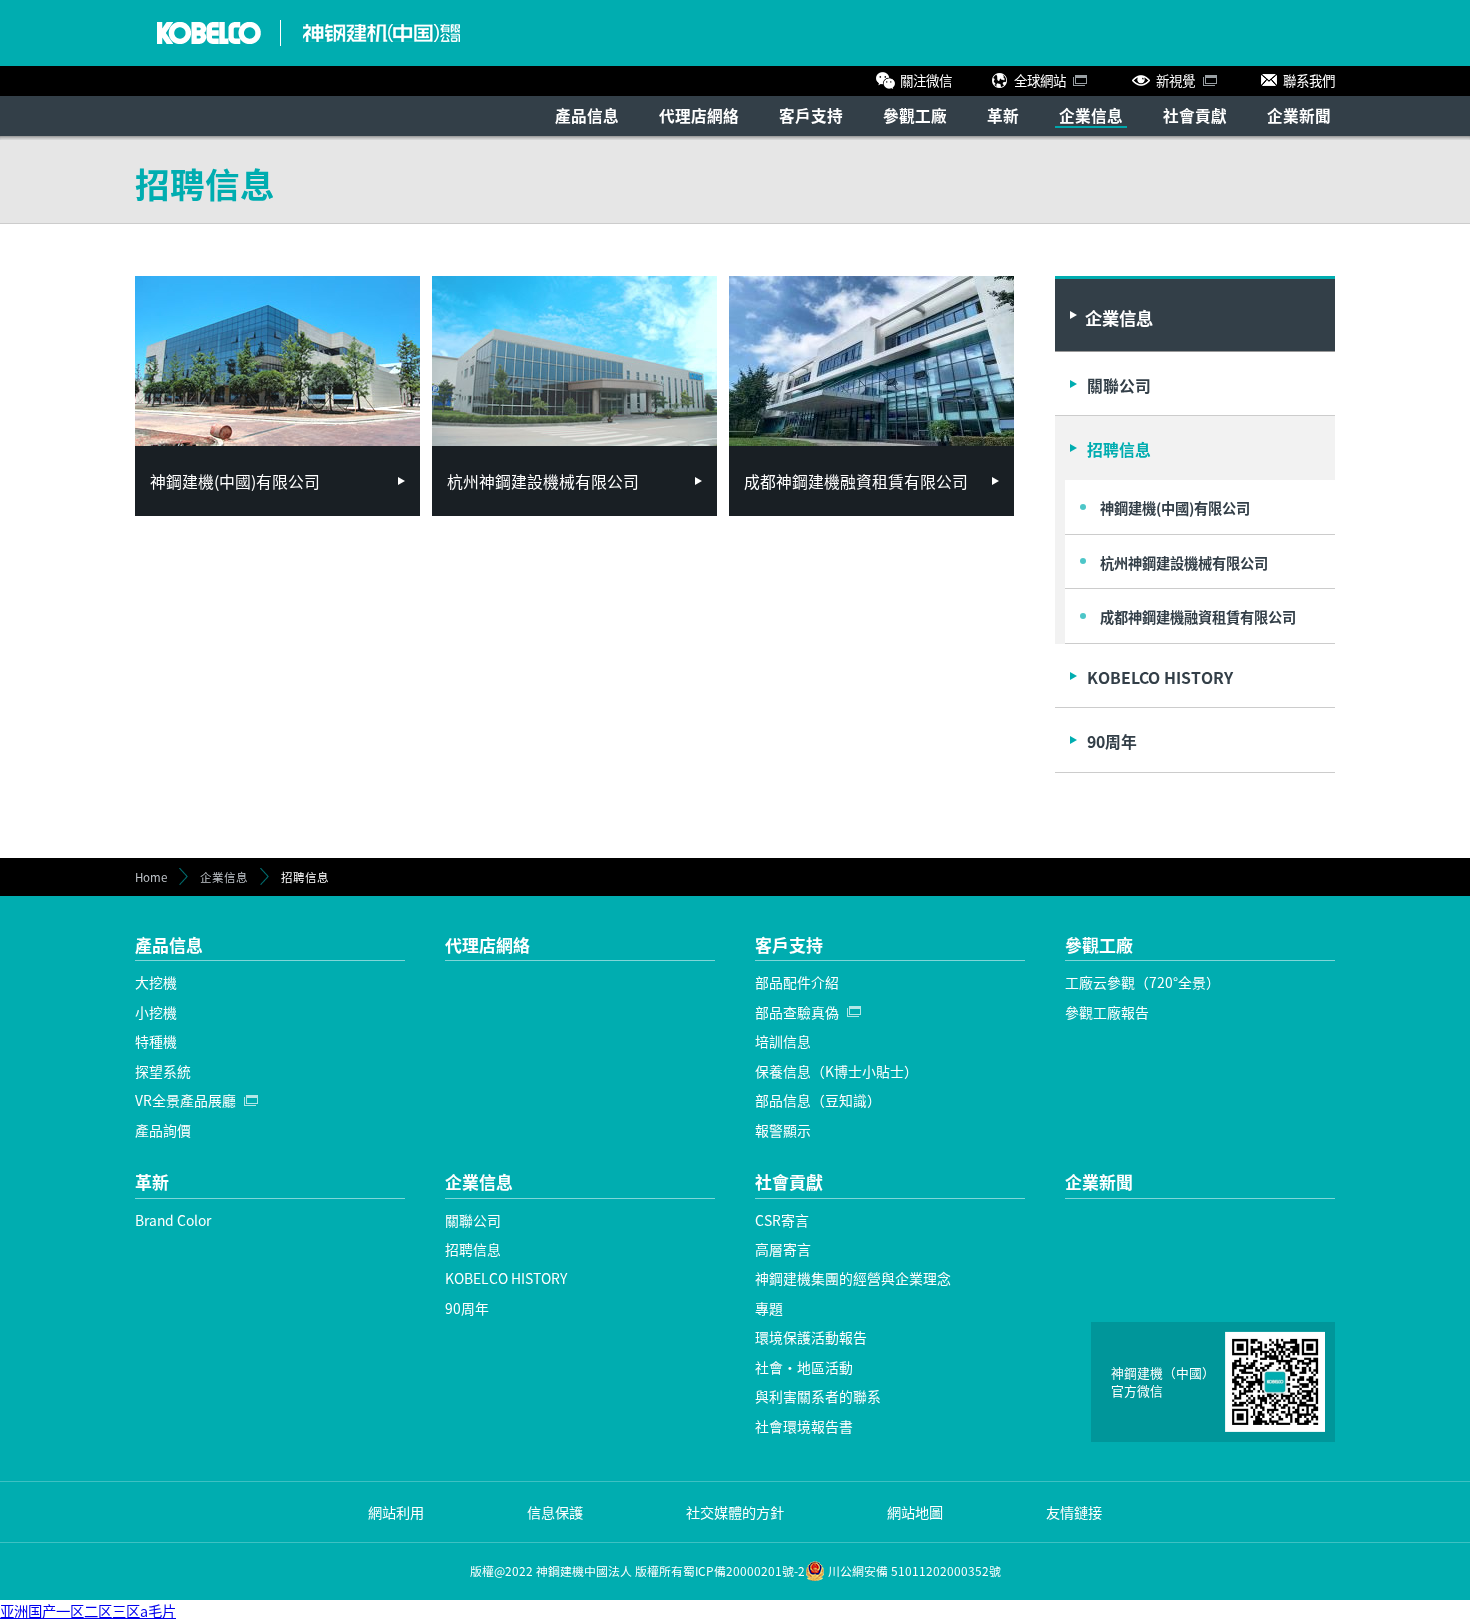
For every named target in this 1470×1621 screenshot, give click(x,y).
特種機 (156, 1041)
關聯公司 (1119, 385)
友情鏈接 (1074, 1512)
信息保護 (555, 1512)
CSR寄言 (782, 1220)
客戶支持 (811, 115)
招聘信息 (1119, 449)
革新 (1003, 115)
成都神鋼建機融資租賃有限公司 (1198, 616)
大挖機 (156, 982)
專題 (769, 1308)
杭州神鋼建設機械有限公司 (1184, 562)
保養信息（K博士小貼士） (836, 1071)
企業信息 (1091, 115)
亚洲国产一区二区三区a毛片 (88, 1610)
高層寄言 (783, 1249)
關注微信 (926, 80)
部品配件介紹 (797, 982)
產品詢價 (163, 1130)
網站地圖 (915, 1512)
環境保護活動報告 (811, 1337)
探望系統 (163, 1071)
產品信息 (587, 115)
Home (151, 877)
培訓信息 (783, 1041)
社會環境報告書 (804, 1426)
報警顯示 (783, 1130)
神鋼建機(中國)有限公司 (1175, 507)
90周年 (1112, 741)
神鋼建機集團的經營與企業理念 (853, 1278)
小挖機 (156, 1012)
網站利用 (396, 1512)
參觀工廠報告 (1107, 1012)
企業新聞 (1299, 115)
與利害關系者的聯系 (818, 1396)
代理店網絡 (699, 115)
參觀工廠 (915, 115)
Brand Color (173, 1220)
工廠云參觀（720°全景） (1142, 982)
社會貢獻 (1195, 115)
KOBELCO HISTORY (1160, 677)
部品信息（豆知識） (818, 1100)
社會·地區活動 (804, 1367)
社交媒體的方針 (735, 1512)
